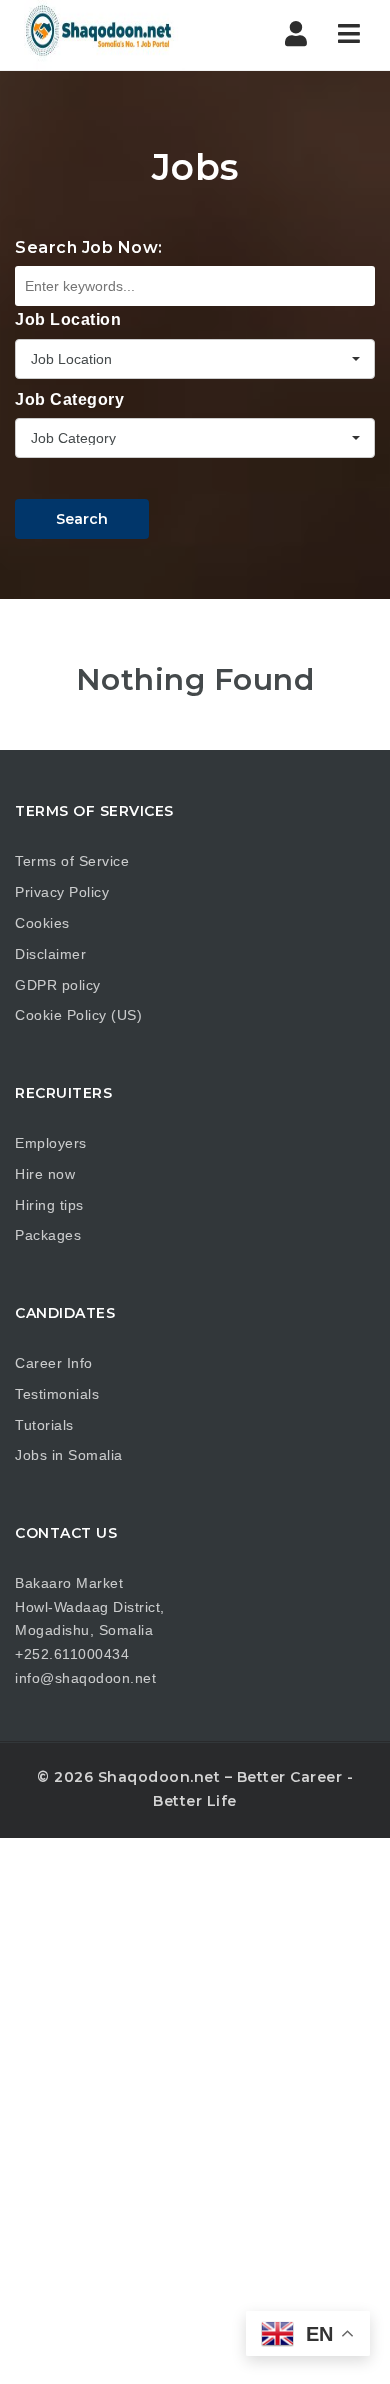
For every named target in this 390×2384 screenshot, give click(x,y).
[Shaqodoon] (100, 35)
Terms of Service (72, 861)
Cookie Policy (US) (78, 1015)
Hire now (45, 1174)
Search (82, 519)
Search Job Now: (89, 247)
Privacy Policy (62, 892)
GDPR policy (58, 985)
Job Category (69, 399)
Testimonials (57, 1394)
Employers (51, 1143)
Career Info (54, 1363)
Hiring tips (49, 1205)
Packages (48, 1235)
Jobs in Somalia (69, 1455)
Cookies (42, 923)
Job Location (68, 319)
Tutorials (44, 1425)
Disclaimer (50, 954)
